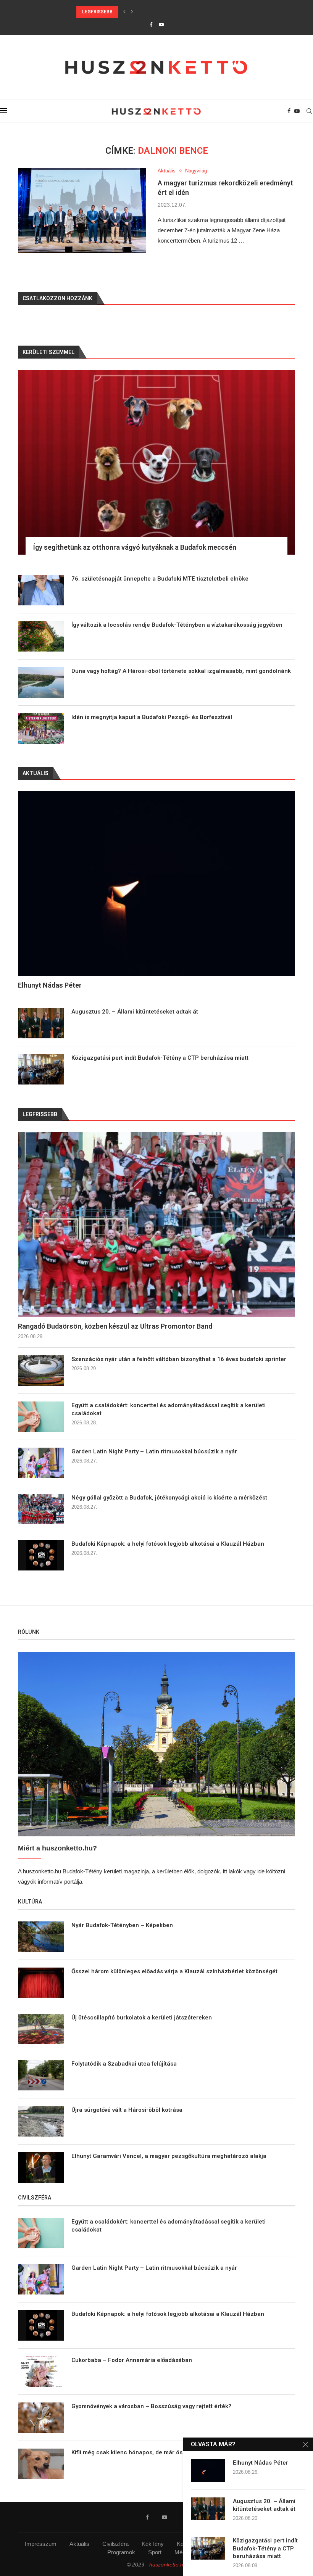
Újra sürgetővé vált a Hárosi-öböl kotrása (127, 2110)
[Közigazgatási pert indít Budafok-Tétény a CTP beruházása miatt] (41, 1069)
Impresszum (41, 2544)
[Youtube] (161, 25)
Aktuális (79, 2544)
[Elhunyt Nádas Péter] (156, 883)
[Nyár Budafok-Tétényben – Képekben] (41, 1937)
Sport (155, 2552)
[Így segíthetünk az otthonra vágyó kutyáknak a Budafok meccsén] (156, 462)
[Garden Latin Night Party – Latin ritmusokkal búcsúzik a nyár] (41, 1463)
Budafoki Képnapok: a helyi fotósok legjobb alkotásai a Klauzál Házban (168, 1544)
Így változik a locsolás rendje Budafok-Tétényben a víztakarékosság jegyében (177, 625)
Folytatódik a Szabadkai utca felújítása (124, 2064)
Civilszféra (115, 2544)
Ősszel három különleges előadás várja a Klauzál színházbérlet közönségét (174, 1971)
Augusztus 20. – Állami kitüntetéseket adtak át (135, 1012)
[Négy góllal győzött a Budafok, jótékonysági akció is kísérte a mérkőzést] (41, 1509)
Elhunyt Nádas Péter (50, 985)
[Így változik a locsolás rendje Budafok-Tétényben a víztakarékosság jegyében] (41, 636)
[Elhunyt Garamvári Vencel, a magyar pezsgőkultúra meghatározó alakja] (41, 2167)
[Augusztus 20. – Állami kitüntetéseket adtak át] (41, 1023)
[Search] (309, 111)
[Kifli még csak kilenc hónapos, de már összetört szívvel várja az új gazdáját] (41, 2464)
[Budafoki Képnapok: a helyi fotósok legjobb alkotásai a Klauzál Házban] (41, 1555)
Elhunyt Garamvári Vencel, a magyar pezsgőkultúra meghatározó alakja (169, 2156)
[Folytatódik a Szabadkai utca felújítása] (41, 2075)
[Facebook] (151, 25)
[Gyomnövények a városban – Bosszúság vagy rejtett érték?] (41, 2418)
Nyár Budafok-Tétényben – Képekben (122, 1925)
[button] (124, 12)
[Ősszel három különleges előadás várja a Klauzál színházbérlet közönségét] (41, 1983)
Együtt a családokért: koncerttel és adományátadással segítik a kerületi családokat (188, 12)
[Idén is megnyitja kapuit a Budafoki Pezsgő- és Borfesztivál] (41, 729)
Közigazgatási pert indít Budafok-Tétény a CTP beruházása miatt (160, 1058)
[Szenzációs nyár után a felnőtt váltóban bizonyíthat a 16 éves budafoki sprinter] (41, 1371)
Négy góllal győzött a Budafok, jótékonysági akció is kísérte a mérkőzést (169, 1498)
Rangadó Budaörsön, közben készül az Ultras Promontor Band (115, 1326)
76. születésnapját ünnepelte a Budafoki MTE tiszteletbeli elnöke (160, 579)
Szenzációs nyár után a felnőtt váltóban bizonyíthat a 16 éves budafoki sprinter (179, 1359)
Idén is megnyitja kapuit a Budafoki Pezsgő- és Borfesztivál (152, 717)
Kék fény (153, 2544)
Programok (121, 2552)
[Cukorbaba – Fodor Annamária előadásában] (41, 2372)
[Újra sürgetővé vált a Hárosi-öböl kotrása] (41, 2121)
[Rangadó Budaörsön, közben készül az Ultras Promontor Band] (156, 1224)
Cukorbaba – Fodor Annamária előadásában (132, 2360)
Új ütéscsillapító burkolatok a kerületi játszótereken (142, 2018)
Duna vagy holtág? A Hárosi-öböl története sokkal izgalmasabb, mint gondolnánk (181, 671)
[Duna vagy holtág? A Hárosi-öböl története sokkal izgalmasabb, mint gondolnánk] (41, 682)
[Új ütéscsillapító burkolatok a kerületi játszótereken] (41, 2029)
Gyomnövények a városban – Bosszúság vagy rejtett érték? (151, 2406)
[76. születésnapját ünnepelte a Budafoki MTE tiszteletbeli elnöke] (41, 590)
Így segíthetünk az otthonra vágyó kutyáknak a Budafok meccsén (135, 547)
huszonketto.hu (168, 2565)
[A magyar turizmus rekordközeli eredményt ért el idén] (82, 211)
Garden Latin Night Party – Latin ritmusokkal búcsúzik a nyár (154, 1451)
